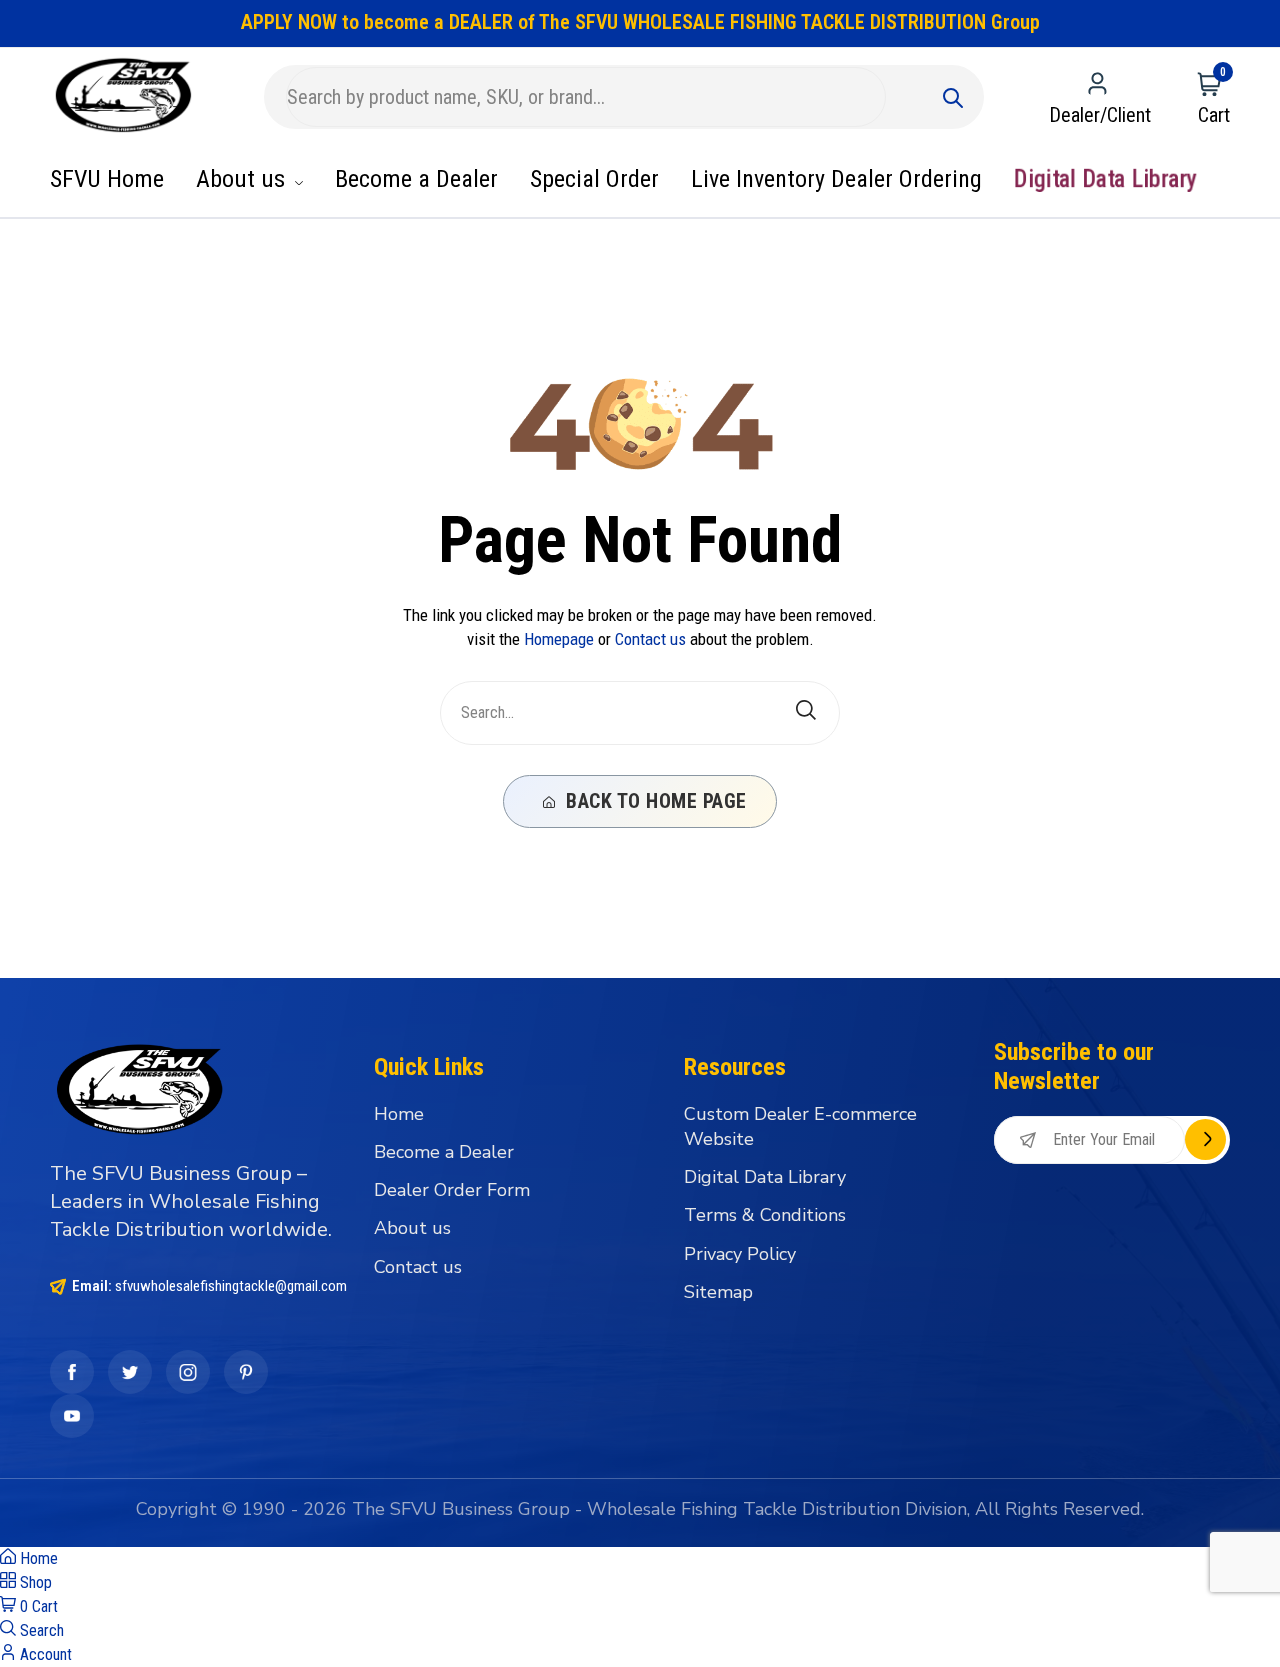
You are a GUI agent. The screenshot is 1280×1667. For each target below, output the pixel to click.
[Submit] (953, 97)
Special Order (594, 179)
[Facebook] (72, 1372)
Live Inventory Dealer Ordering (836, 179)
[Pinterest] (246, 1372)
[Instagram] (188, 1372)
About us (243, 179)
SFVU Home (107, 179)
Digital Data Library (1105, 179)
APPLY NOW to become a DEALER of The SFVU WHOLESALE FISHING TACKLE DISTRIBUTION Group (640, 22)
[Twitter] (130, 1372)
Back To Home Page (654, 801)
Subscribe (1205, 1139)
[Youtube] (72, 1416)
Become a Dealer (416, 179)
